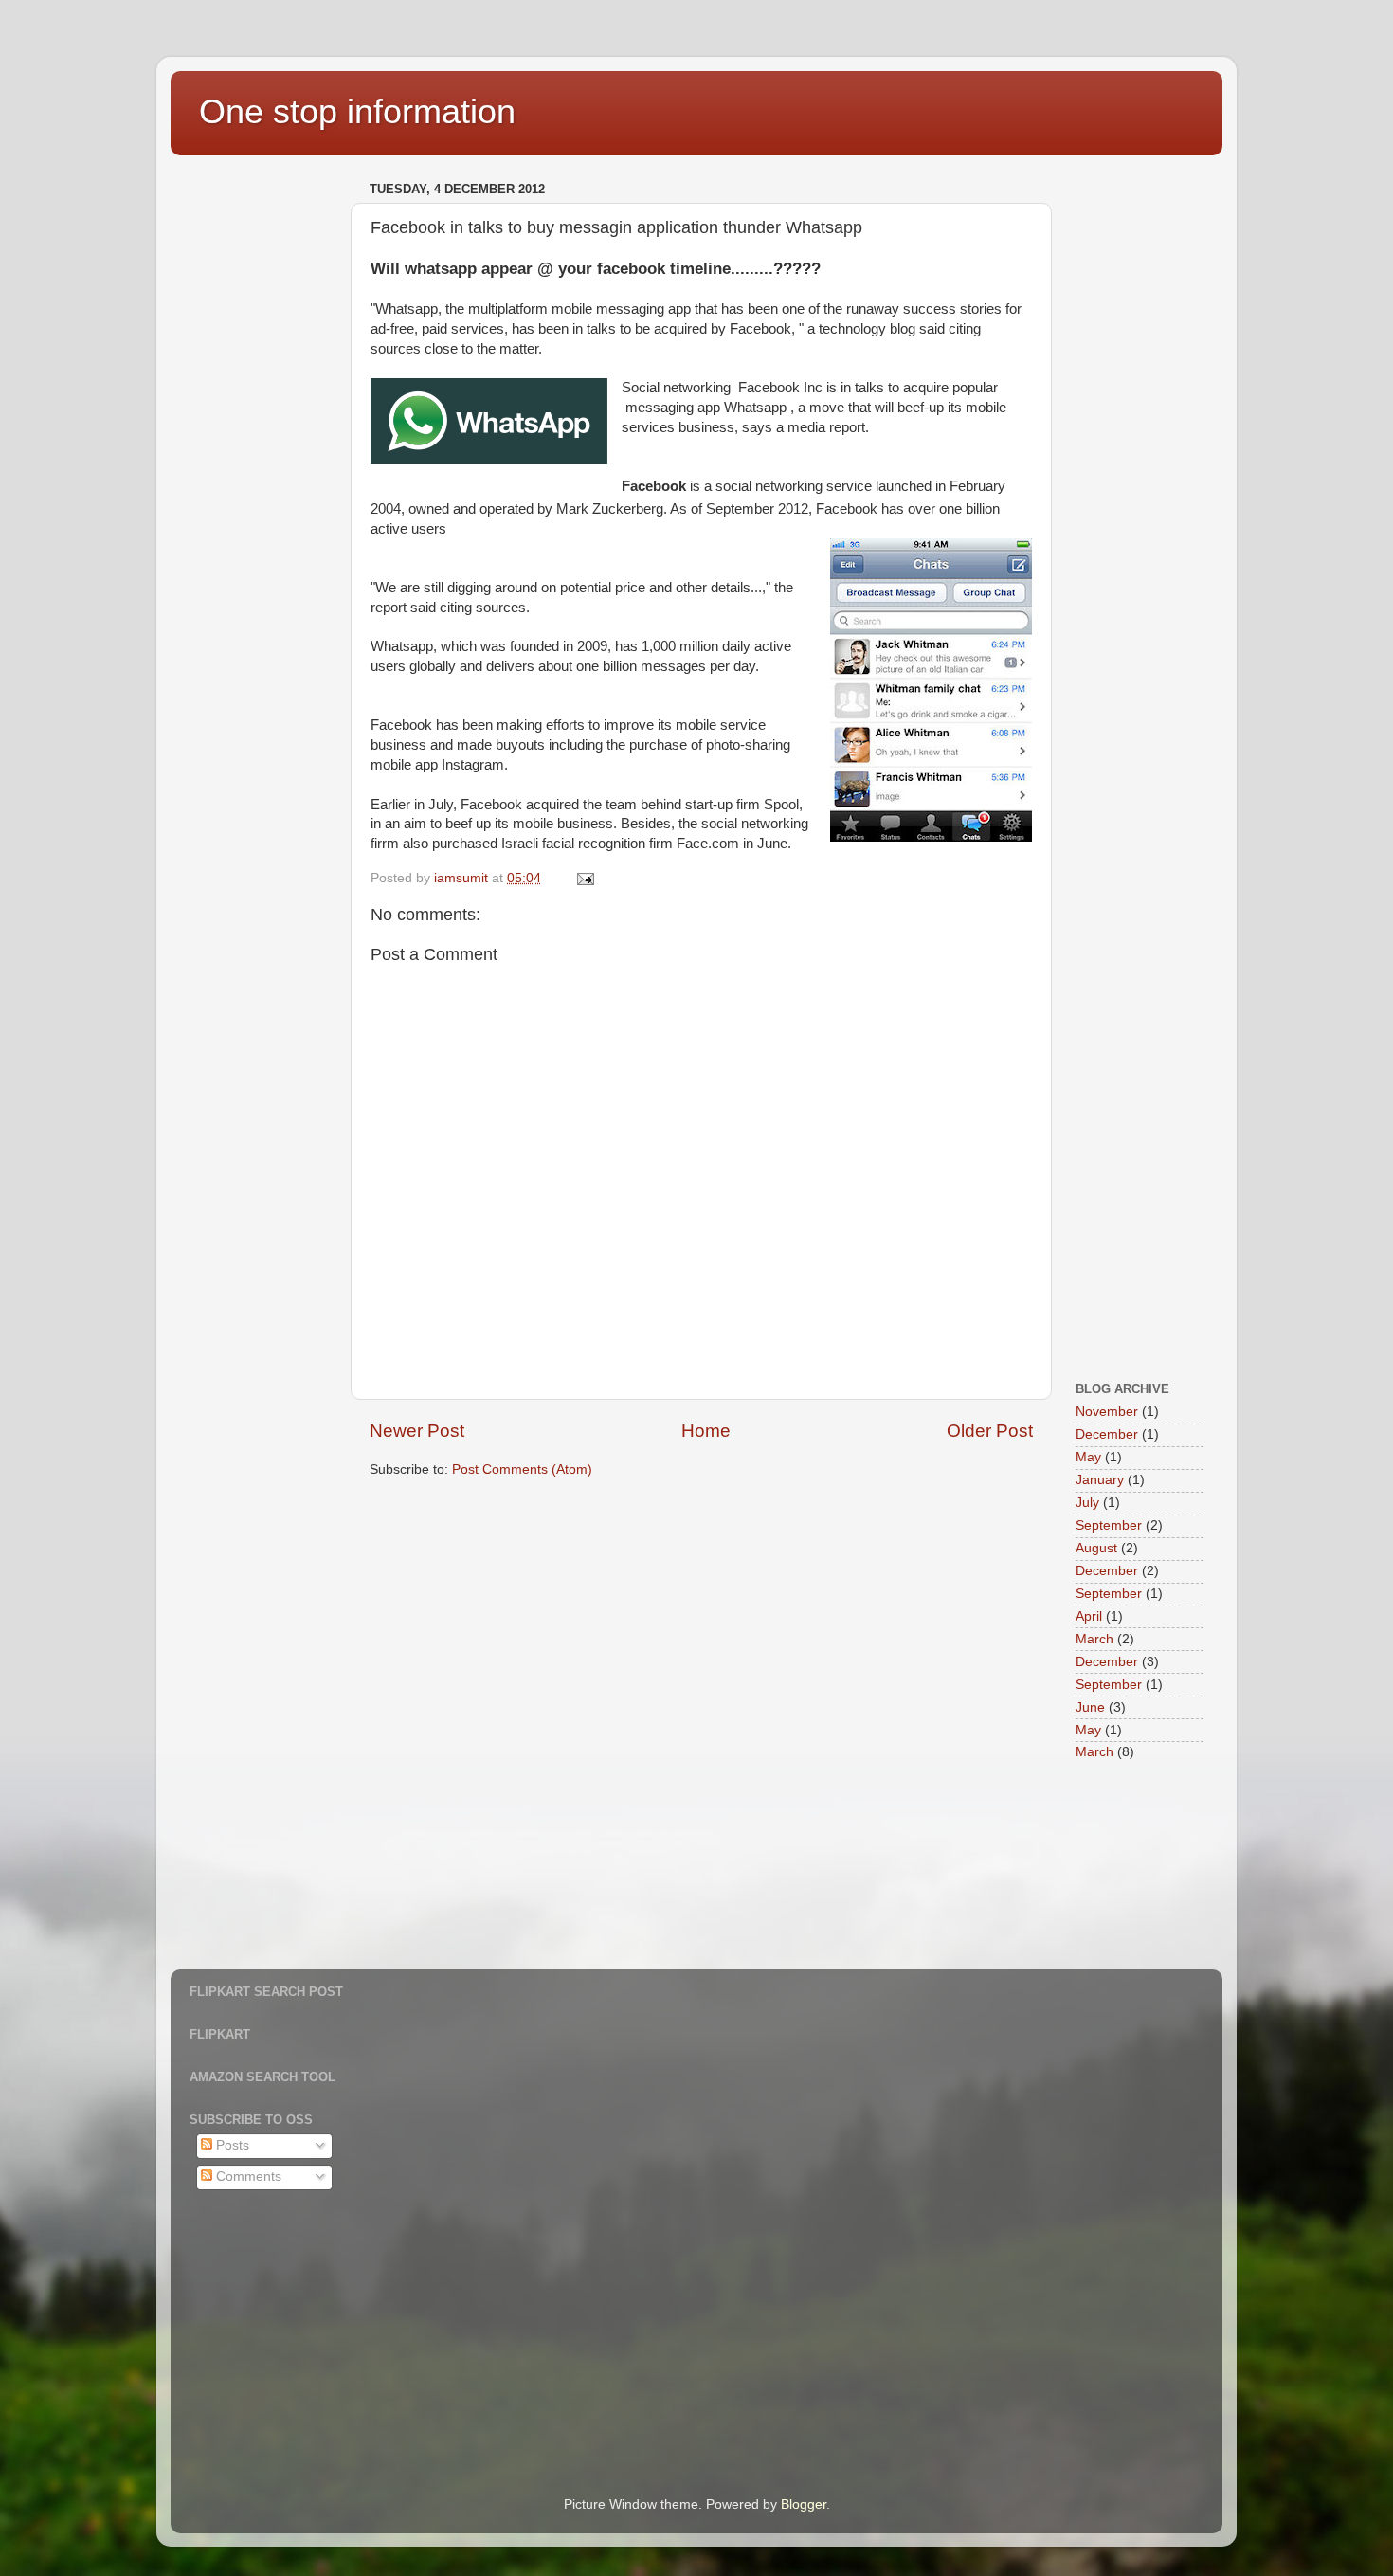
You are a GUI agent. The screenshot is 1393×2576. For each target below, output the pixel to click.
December (1107, 1434)
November (1107, 1412)
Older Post (990, 1431)
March (1094, 1639)
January (1100, 1480)
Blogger (804, 2504)
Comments (247, 2177)
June (1090, 1707)
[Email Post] (584, 878)
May (1088, 1457)
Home (706, 1431)
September (1109, 1525)
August (1096, 1548)
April (1089, 1616)
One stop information (357, 111)
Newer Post (417, 1431)
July (1087, 1503)
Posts (231, 2145)
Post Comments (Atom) (522, 1469)
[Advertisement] (265, 461)
